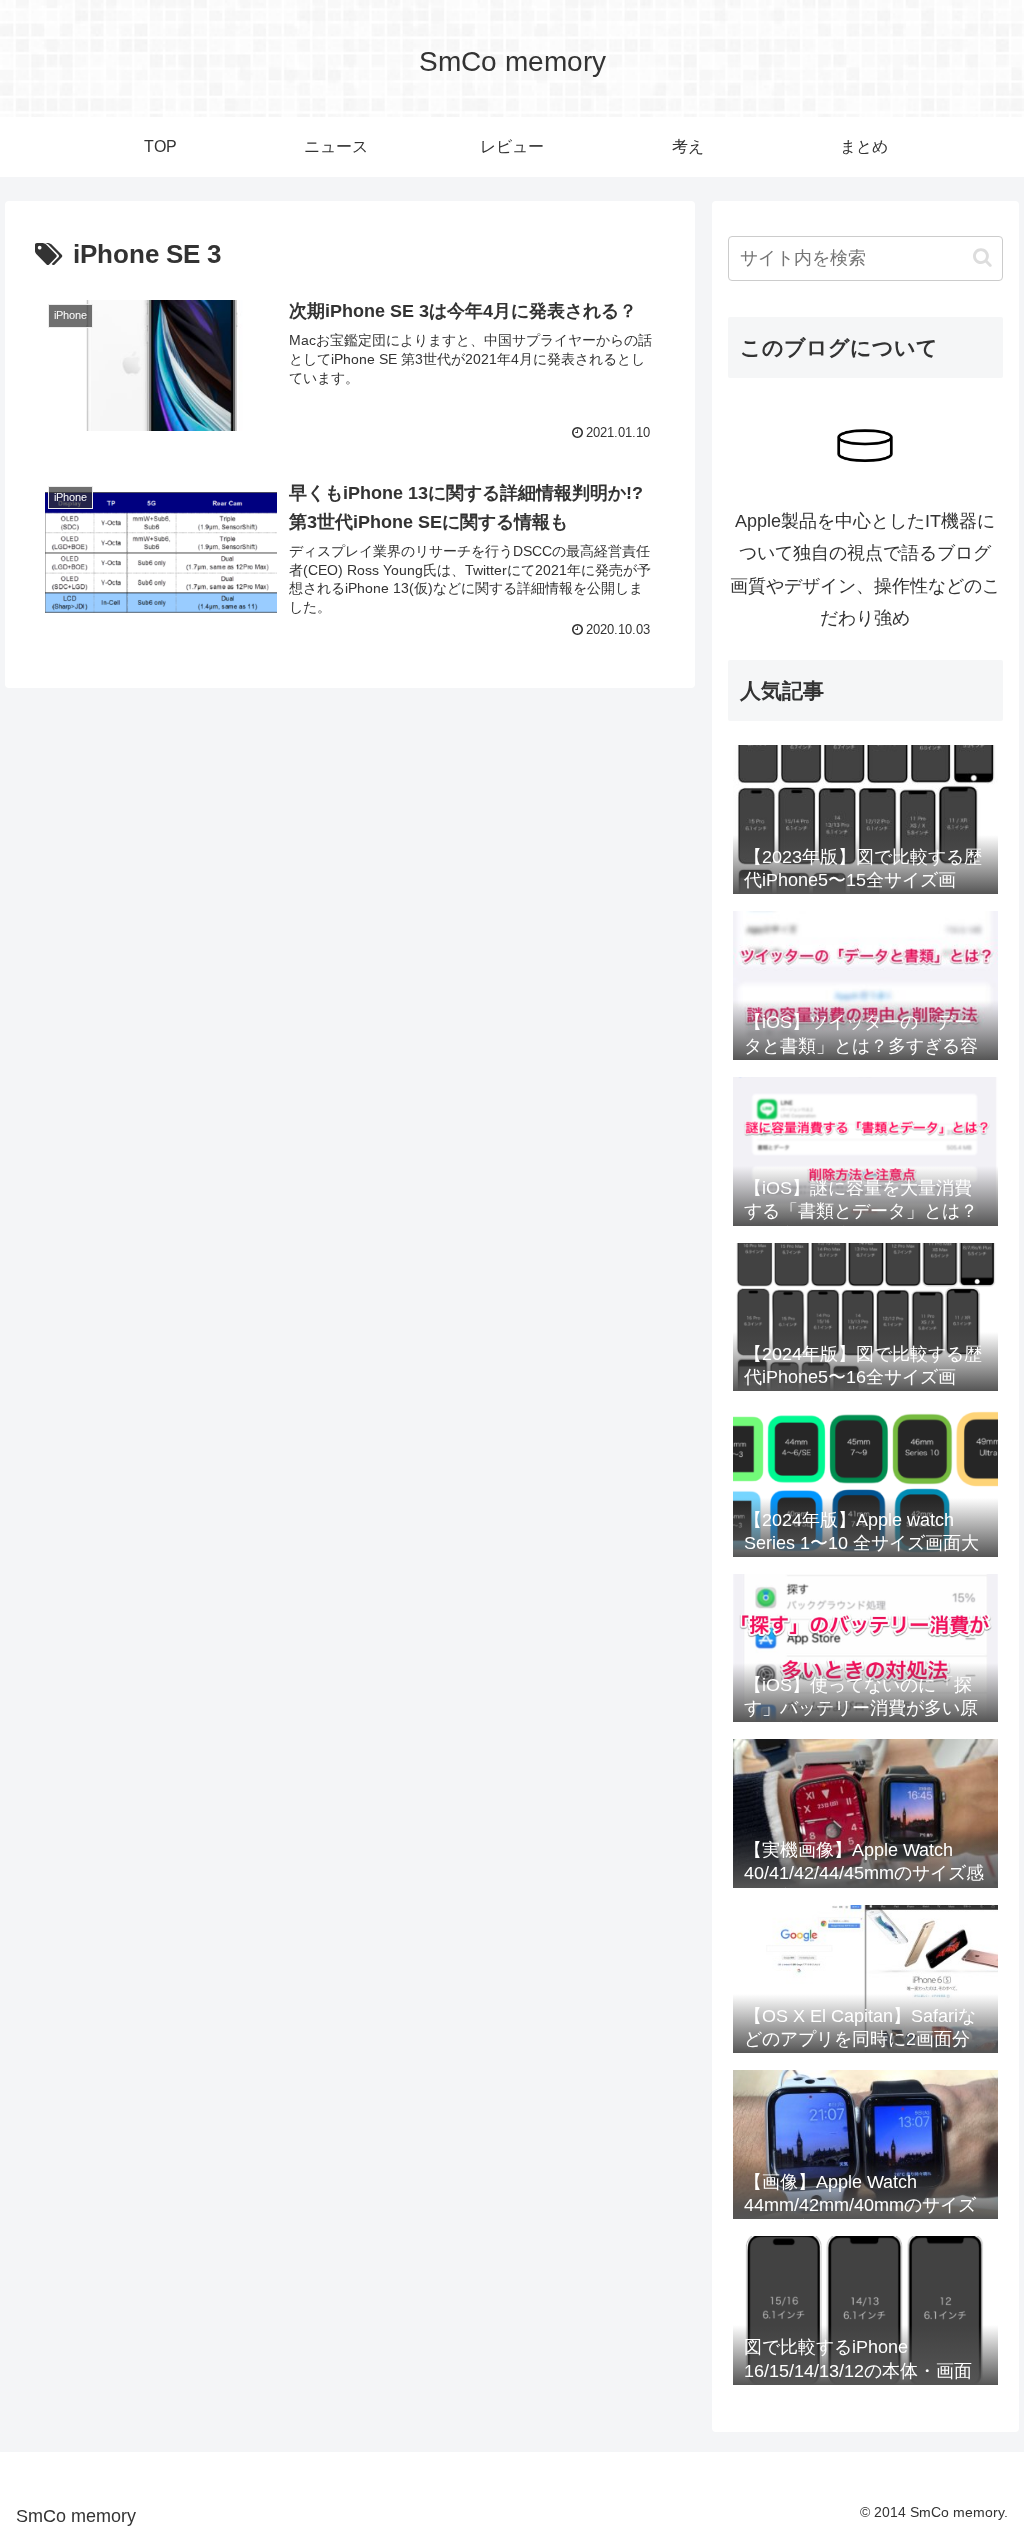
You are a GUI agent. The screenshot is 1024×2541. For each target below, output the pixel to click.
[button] (982, 257)
